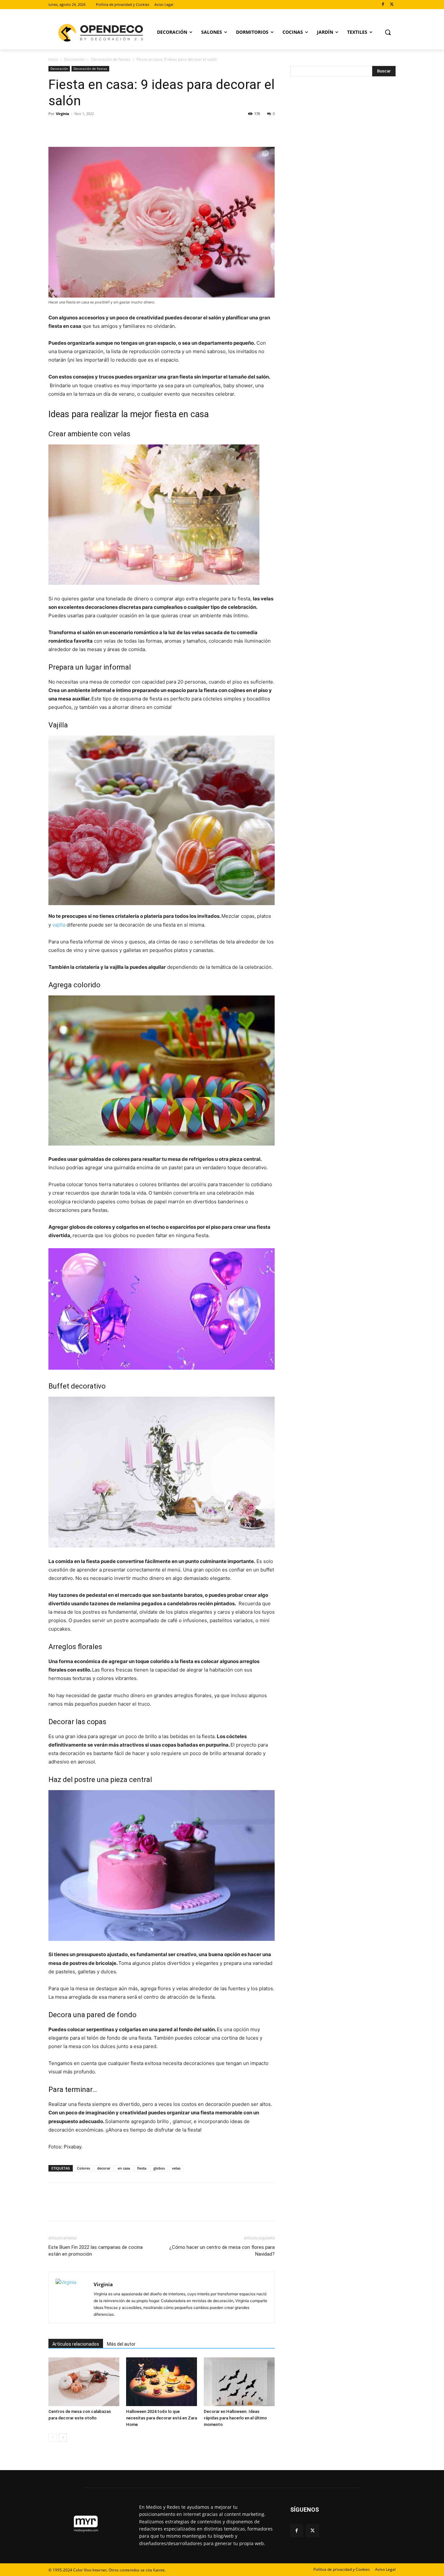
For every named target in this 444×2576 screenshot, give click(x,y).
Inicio (53, 59)
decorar (104, 2168)
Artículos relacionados (76, 2344)
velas (176, 2168)
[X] (392, 5)
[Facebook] (383, 5)
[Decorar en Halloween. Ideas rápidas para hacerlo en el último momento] (239, 2382)
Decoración (74, 59)
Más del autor (121, 2344)
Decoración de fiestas (111, 59)
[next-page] (63, 2437)
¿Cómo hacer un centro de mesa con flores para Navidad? (222, 2251)
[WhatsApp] (100, 128)
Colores (84, 2168)
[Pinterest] (85, 128)
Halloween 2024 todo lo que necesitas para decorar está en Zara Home (162, 2418)
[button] (388, 32)
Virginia (63, 114)
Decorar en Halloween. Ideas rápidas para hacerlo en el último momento (235, 2418)
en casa (124, 2168)
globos (159, 2168)
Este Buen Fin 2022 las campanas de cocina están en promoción (96, 2251)
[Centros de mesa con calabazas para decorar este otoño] (84, 2382)
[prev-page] (52, 2437)
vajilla (59, 925)
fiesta (142, 2168)
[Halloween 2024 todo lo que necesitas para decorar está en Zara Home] (162, 2382)
